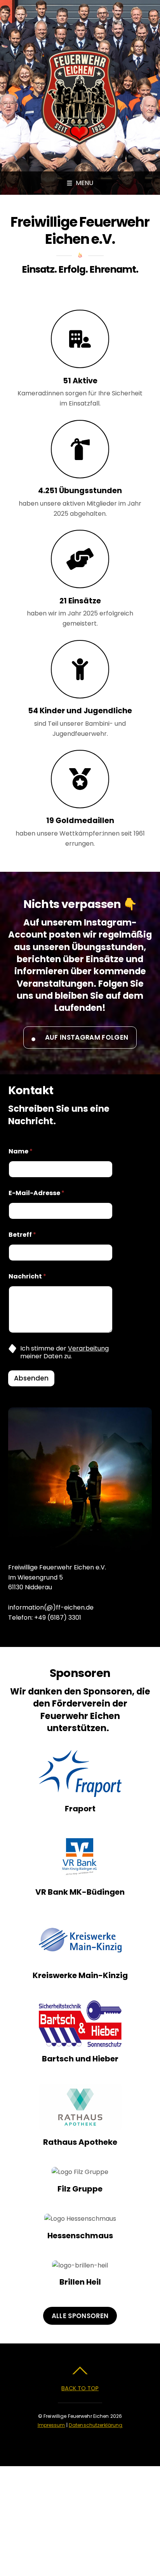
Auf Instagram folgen (87, 1037)
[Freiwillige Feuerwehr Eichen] (79, 141)
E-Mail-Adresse (37, 1193)
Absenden (31, 1378)
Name (21, 1151)
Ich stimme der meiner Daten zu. (64, 1353)
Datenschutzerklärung (96, 2425)
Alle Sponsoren (80, 2316)
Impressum (51, 2425)
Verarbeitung (88, 1348)
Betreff (22, 1235)
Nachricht (27, 1276)
